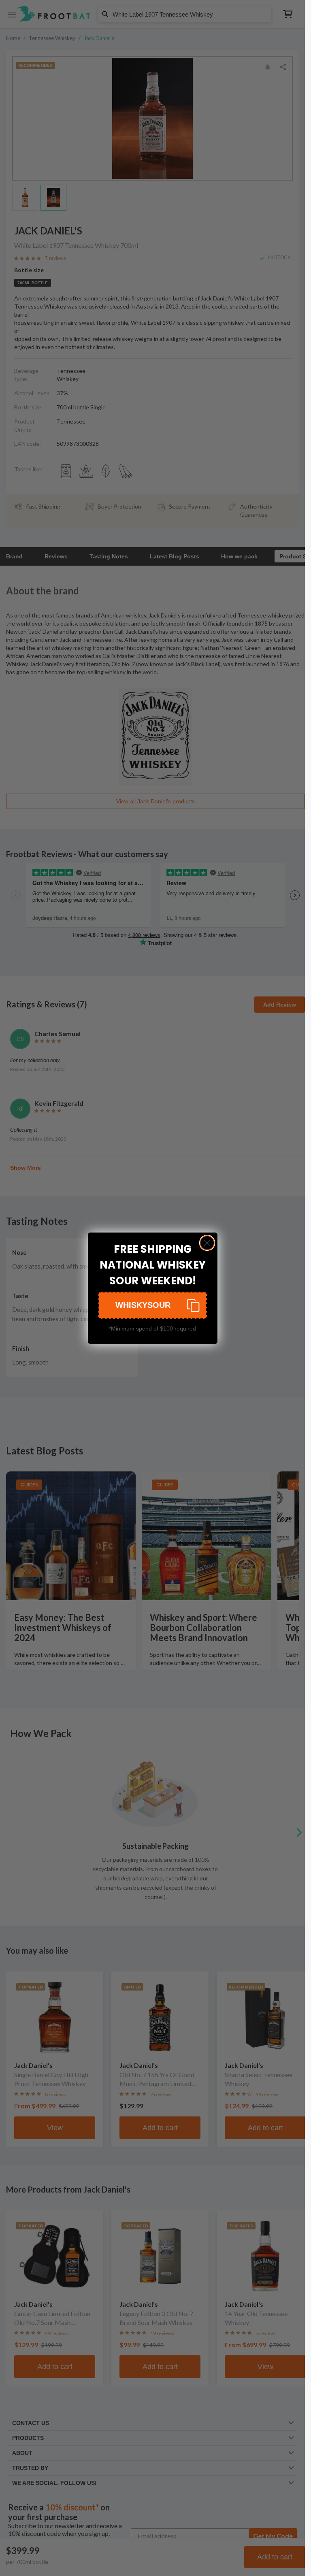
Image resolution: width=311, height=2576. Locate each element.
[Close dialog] (207, 1243)
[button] (153, 1305)
